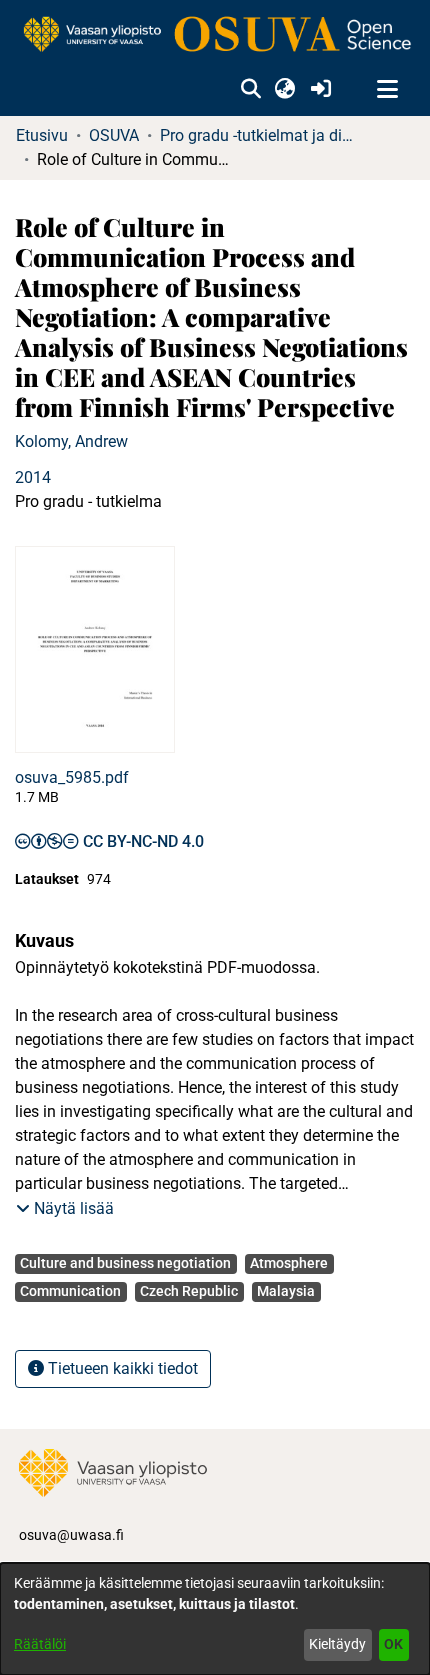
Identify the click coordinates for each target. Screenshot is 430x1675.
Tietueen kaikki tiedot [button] (121, 1368)
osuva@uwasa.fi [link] (71, 1535)
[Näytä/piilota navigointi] (387, 90)
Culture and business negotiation (125, 1263)
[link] (215, 35)
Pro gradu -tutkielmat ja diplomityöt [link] (260, 135)
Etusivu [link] (42, 135)
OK (393, 1644)
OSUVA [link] (114, 135)
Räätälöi (40, 1644)
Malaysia (286, 1291)
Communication (70, 1291)
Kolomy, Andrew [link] (71, 441)
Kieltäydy (337, 1644)
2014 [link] (33, 477)
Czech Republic (189, 1291)
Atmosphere (289, 1263)
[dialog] (215, 1619)
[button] (250, 90)
